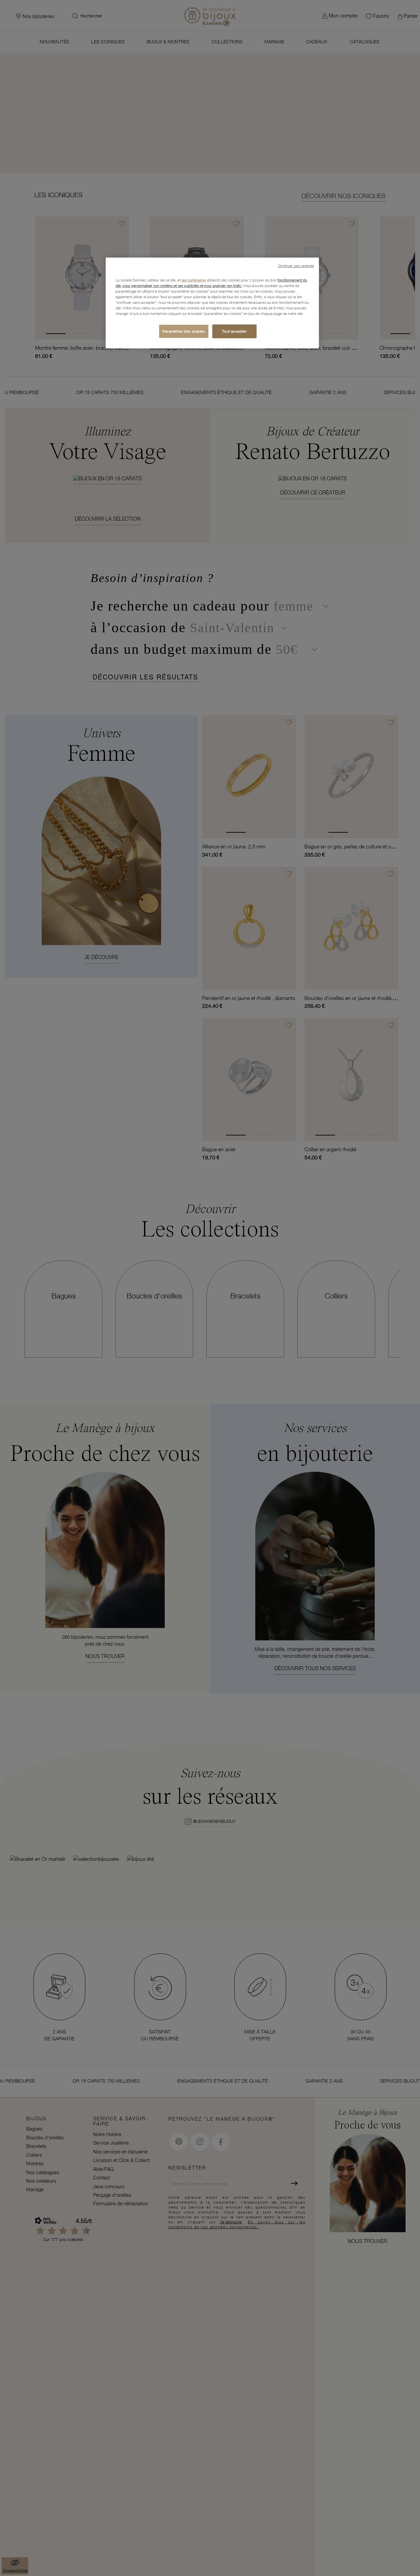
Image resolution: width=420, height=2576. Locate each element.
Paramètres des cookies (184, 332)
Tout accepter (234, 332)
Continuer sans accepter (296, 266)
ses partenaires (194, 280)
